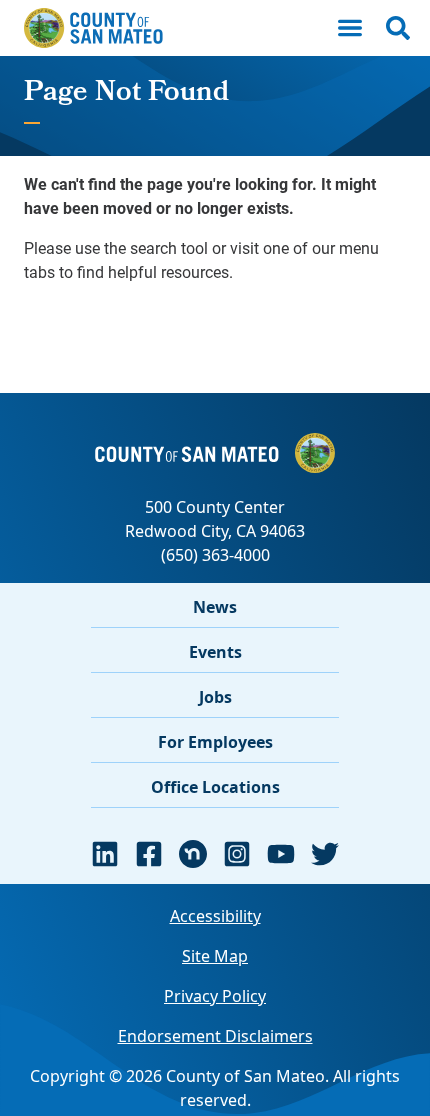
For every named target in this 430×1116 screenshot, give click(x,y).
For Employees (215, 742)
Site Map (215, 956)
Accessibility (215, 916)
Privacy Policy (215, 996)
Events (215, 652)
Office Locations (215, 787)
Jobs (215, 697)
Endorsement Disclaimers (215, 1036)
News (215, 607)
